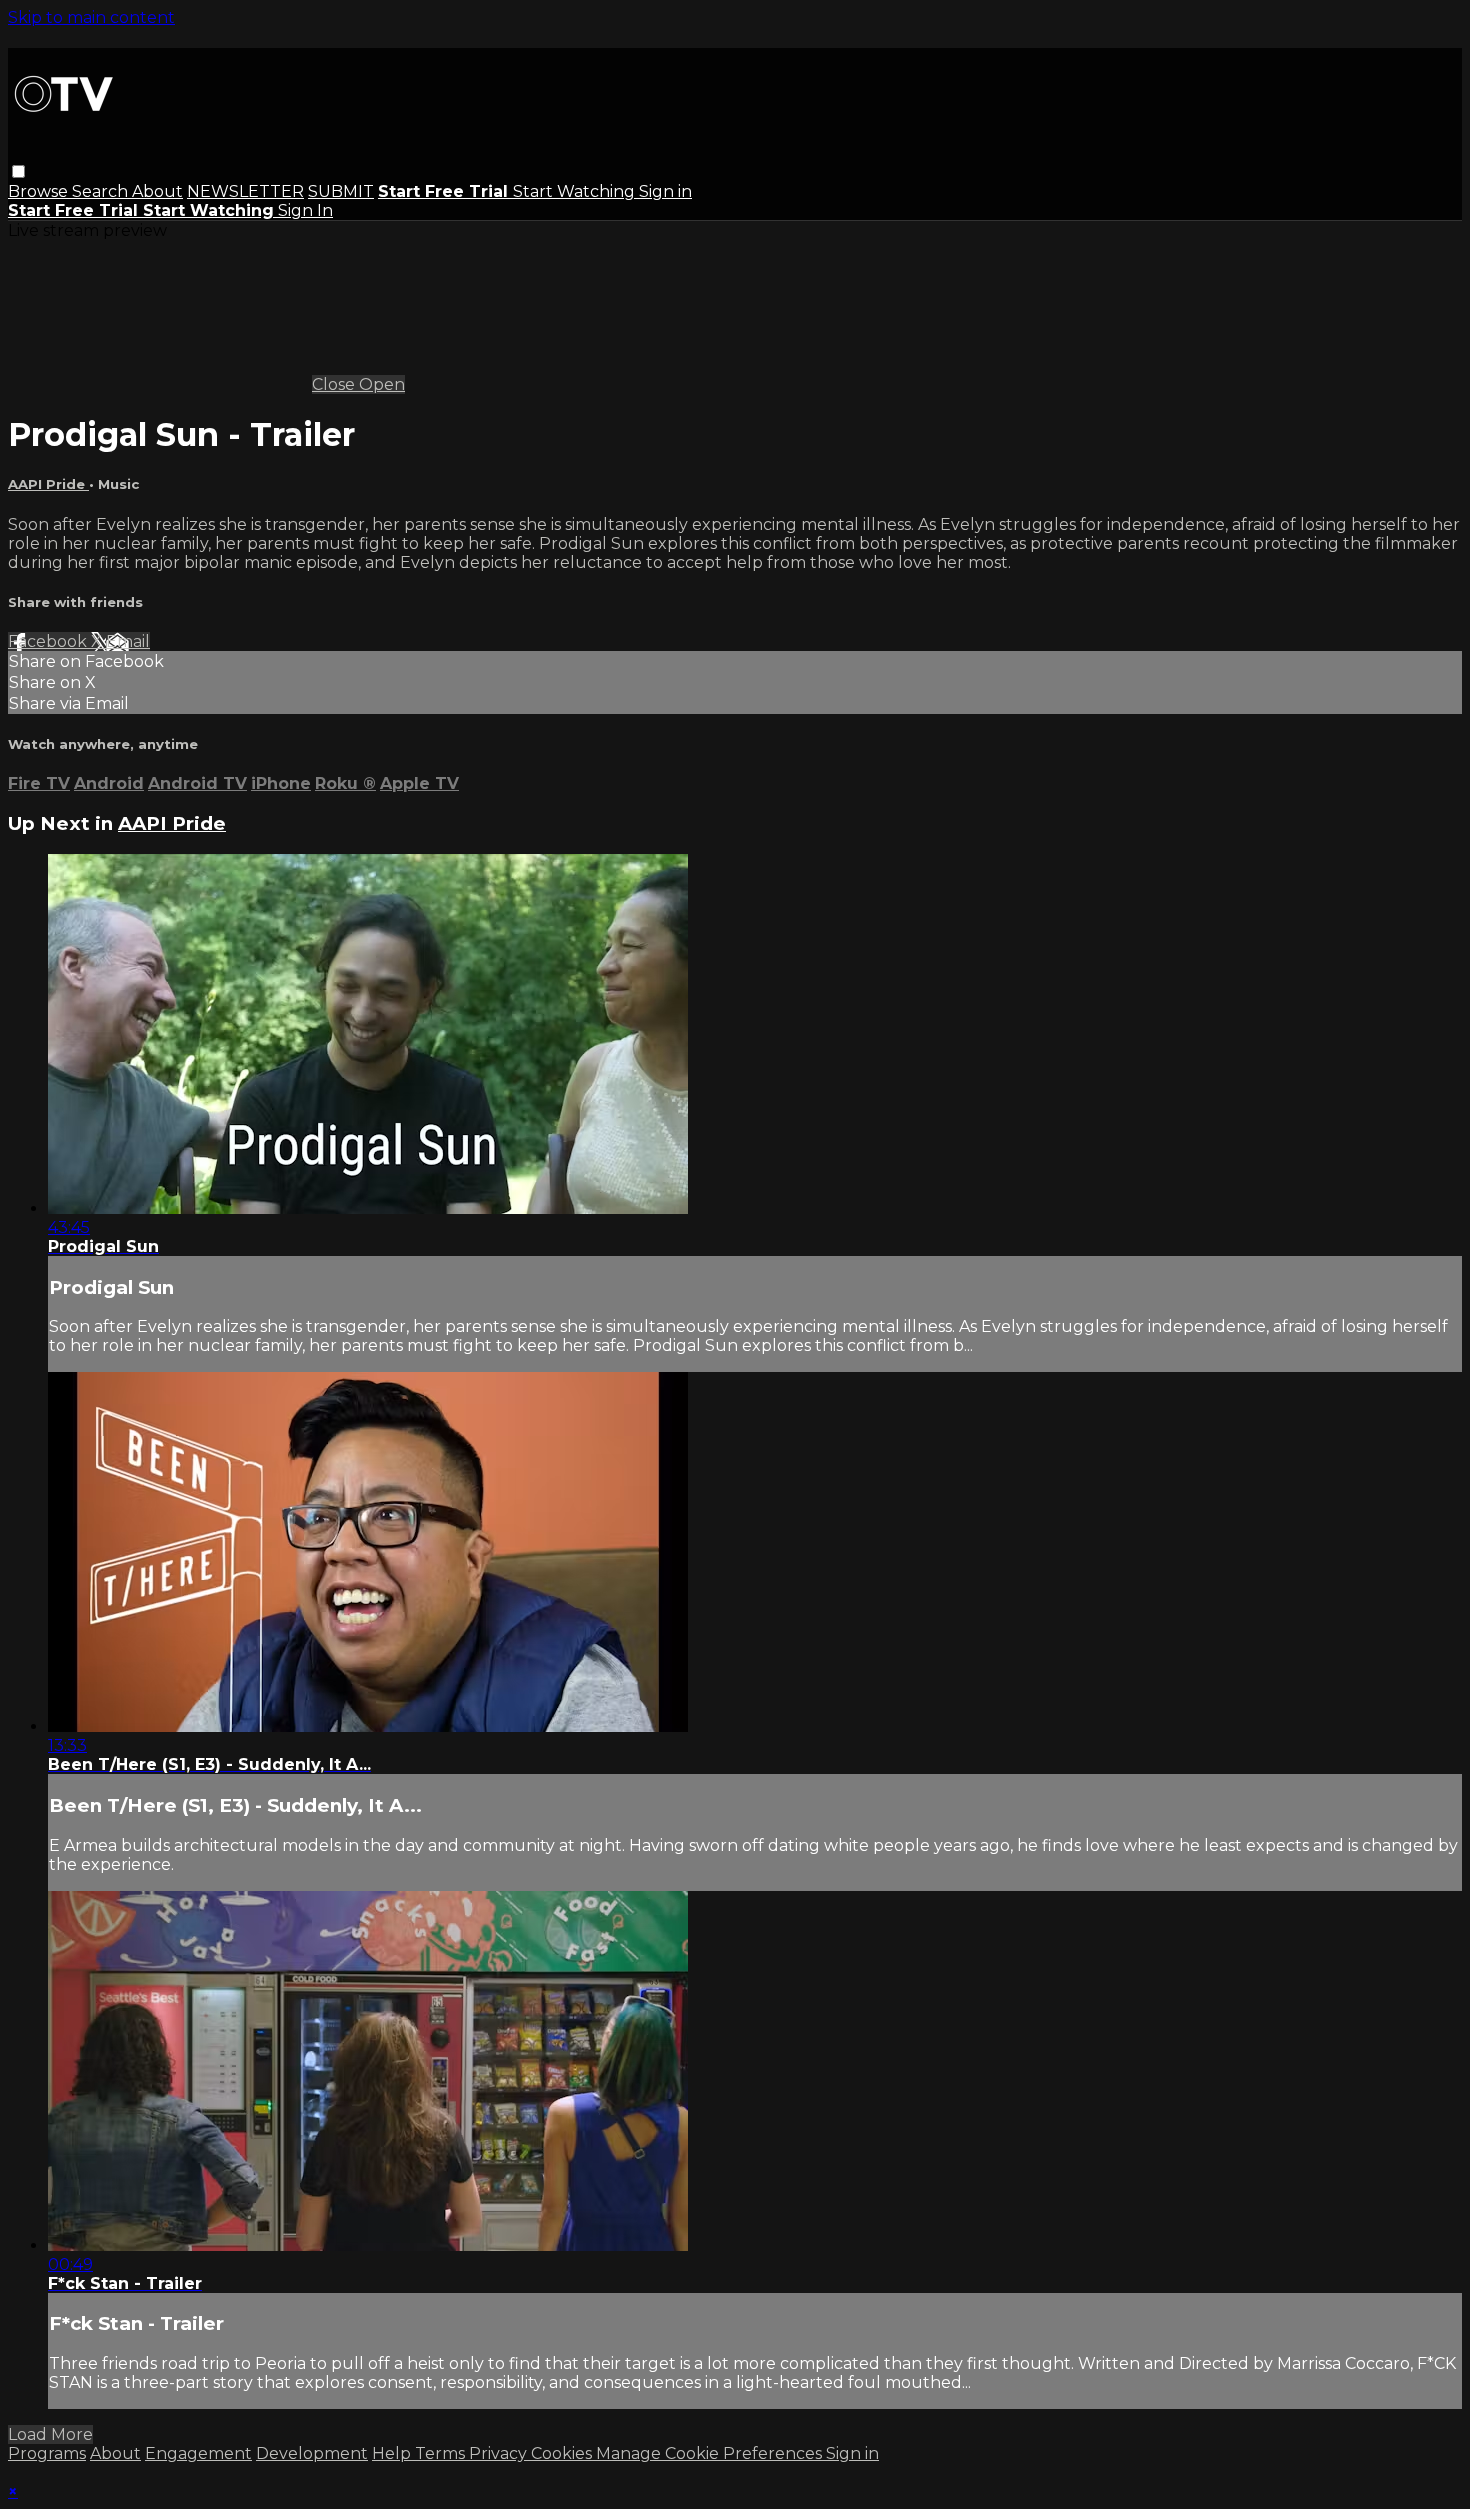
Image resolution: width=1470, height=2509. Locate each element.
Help (393, 2453)
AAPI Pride (48, 484)
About (157, 191)
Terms (442, 2453)
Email (128, 641)
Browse (40, 191)
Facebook (49, 641)
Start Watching (576, 191)
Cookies (563, 2453)
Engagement (198, 2453)
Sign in (665, 191)
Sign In (305, 210)
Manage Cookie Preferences (711, 2453)
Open (382, 384)
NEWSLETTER (245, 191)
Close (335, 384)
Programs (47, 2453)
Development (312, 2453)
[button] (18, 171)
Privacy (500, 2453)
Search (102, 191)
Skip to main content (91, 17)
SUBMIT (341, 191)
